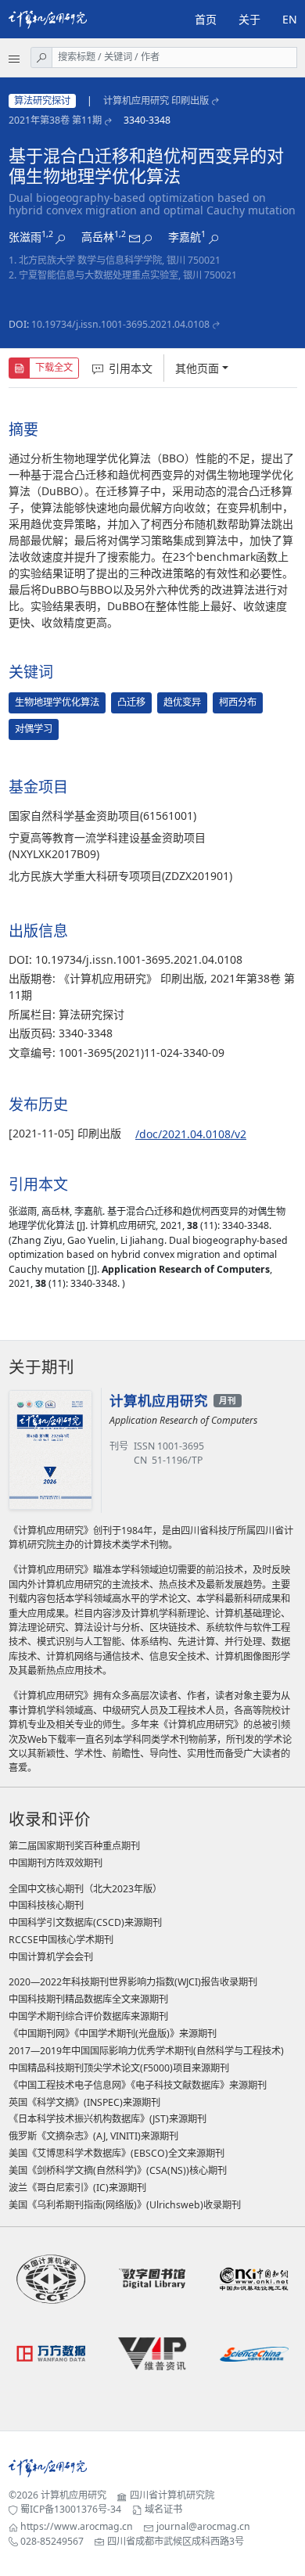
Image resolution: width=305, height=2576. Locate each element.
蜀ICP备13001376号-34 (71, 2509)
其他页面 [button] (197, 368)
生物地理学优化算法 (57, 702)
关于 (249, 19)
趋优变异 (182, 702)
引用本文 (131, 368)
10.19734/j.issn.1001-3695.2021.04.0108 (120, 324)
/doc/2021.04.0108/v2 (191, 1134)
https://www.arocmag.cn (77, 2526)
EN (290, 19)
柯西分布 (238, 702)
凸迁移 (131, 702)
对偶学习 (34, 729)
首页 (206, 19)
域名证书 (163, 2509)
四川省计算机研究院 (172, 2495)
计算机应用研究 (74, 2495)
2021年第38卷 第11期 (55, 120)
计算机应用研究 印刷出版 (156, 101)
